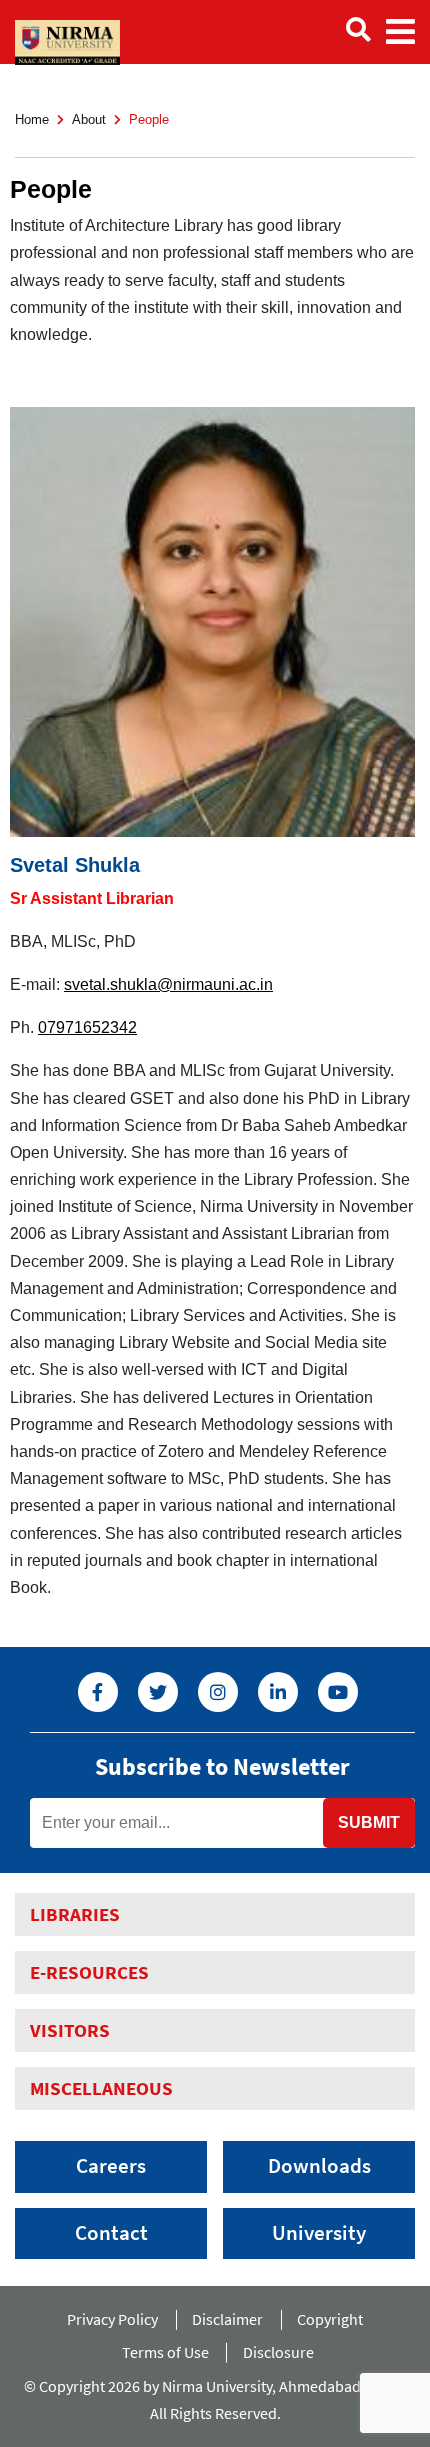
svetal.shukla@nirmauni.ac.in (168, 984)
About (89, 119)
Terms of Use (165, 2352)
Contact (111, 2233)
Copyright (330, 2319)
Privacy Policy (112, 2319)
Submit (369, 1822)
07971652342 (87, 1027)
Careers (111, 2166)
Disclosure (278, 2352)
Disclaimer (227, 2319)
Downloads (319, 2166)
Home (32, 119)
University (319, 2233)
